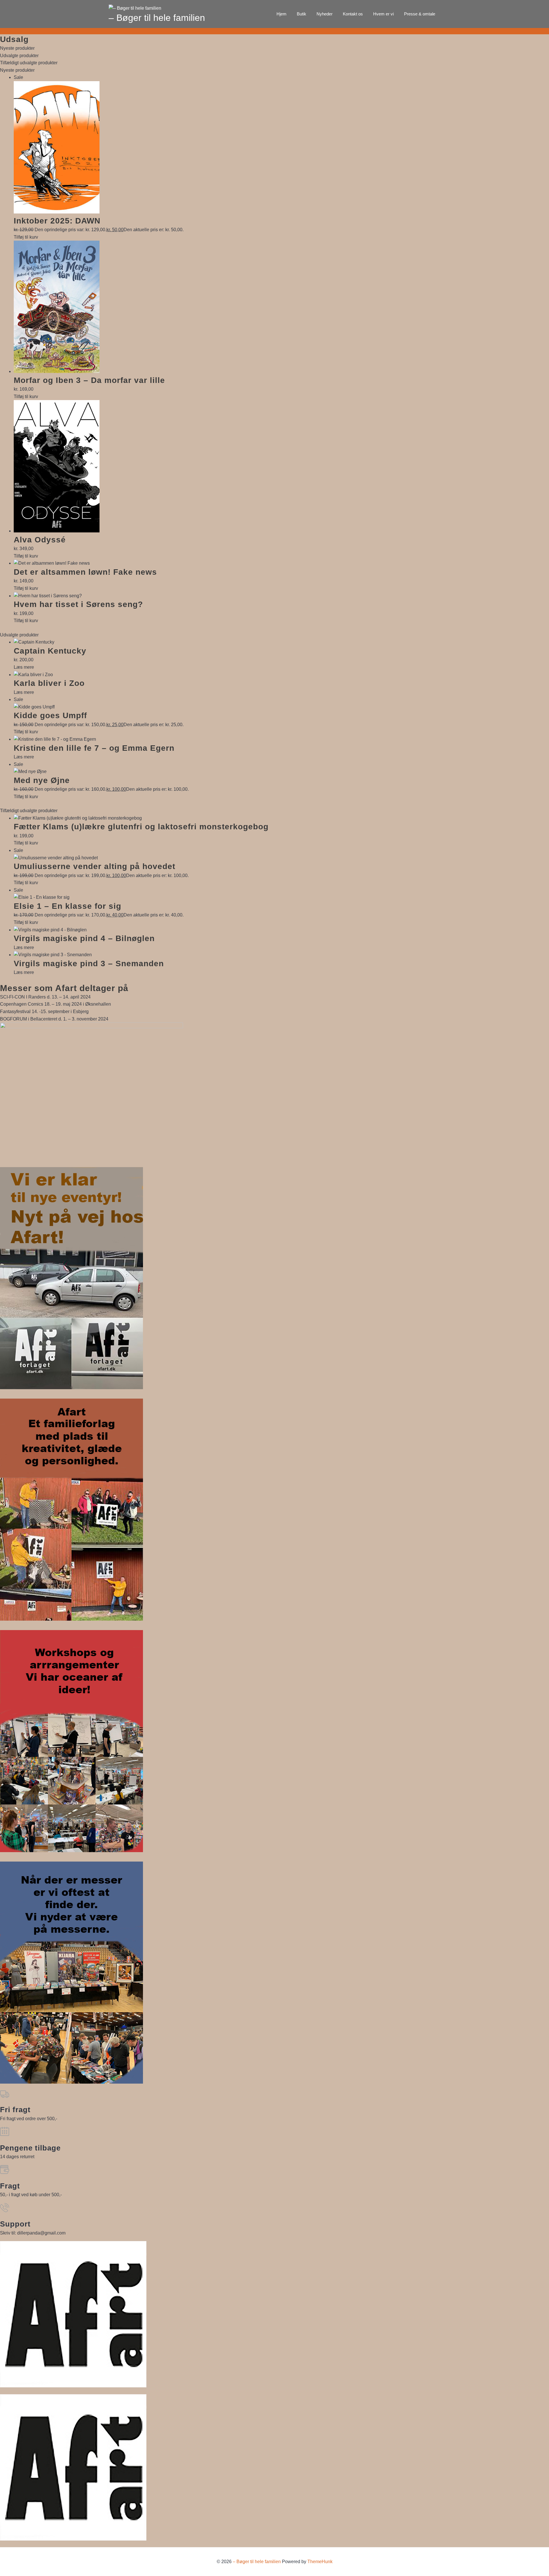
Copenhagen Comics (22, 1004)
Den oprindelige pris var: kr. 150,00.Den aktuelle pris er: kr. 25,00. (99, 725)
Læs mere (24, 667)
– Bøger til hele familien (157, 18)
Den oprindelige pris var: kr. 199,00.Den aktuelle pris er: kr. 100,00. (101, 875)
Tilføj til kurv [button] (26, 237)
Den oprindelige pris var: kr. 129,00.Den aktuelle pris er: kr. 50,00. (99, 230)
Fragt (10, 2186)
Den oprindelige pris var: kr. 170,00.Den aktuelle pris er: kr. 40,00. (99, 915)
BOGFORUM (13, 1019)
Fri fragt (15, 2110)
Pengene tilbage (30, 2148)
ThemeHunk (320, 2562)
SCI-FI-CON (13, 997)
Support (15, 2224)
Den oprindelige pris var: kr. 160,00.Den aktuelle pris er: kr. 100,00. (101, 789)
